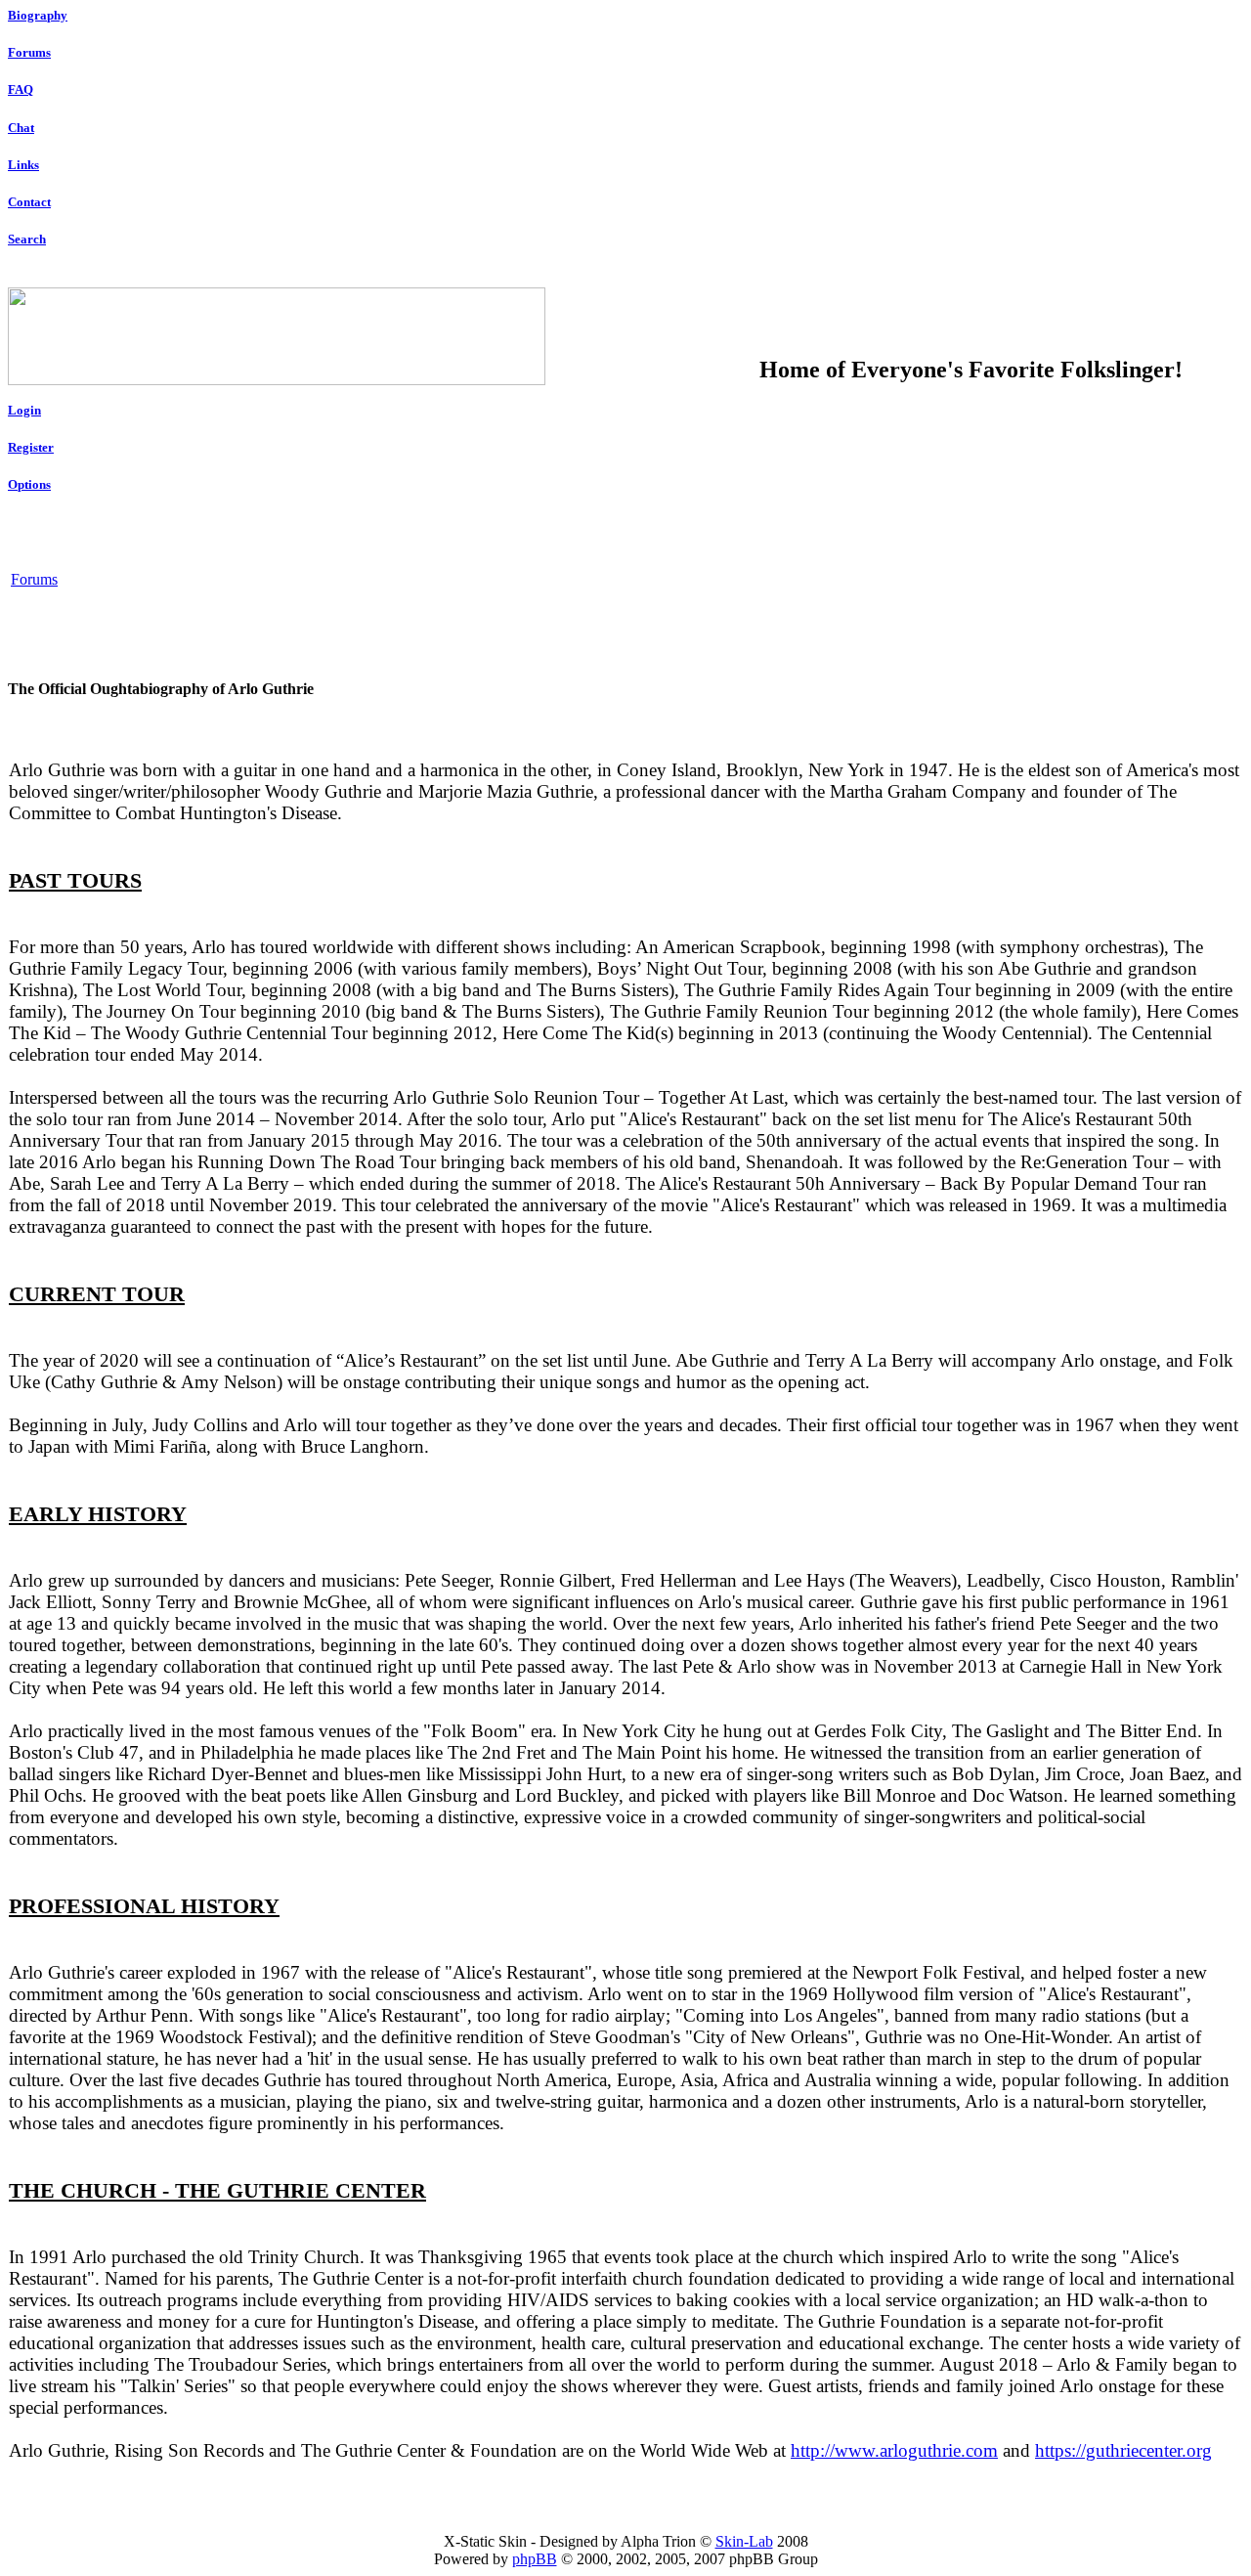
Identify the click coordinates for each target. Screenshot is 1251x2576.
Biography (38, 15)
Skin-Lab (744, 2541)
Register (31, 447)
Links (23, 165)
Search (27, 239)
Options (29, 484)
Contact (29, 202)
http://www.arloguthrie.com (894, 2450)
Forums (29, 52)
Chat (21, 128)
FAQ (21, 89)
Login (24, 410)
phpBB (535, 2559)
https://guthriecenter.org (1123, 2450)
